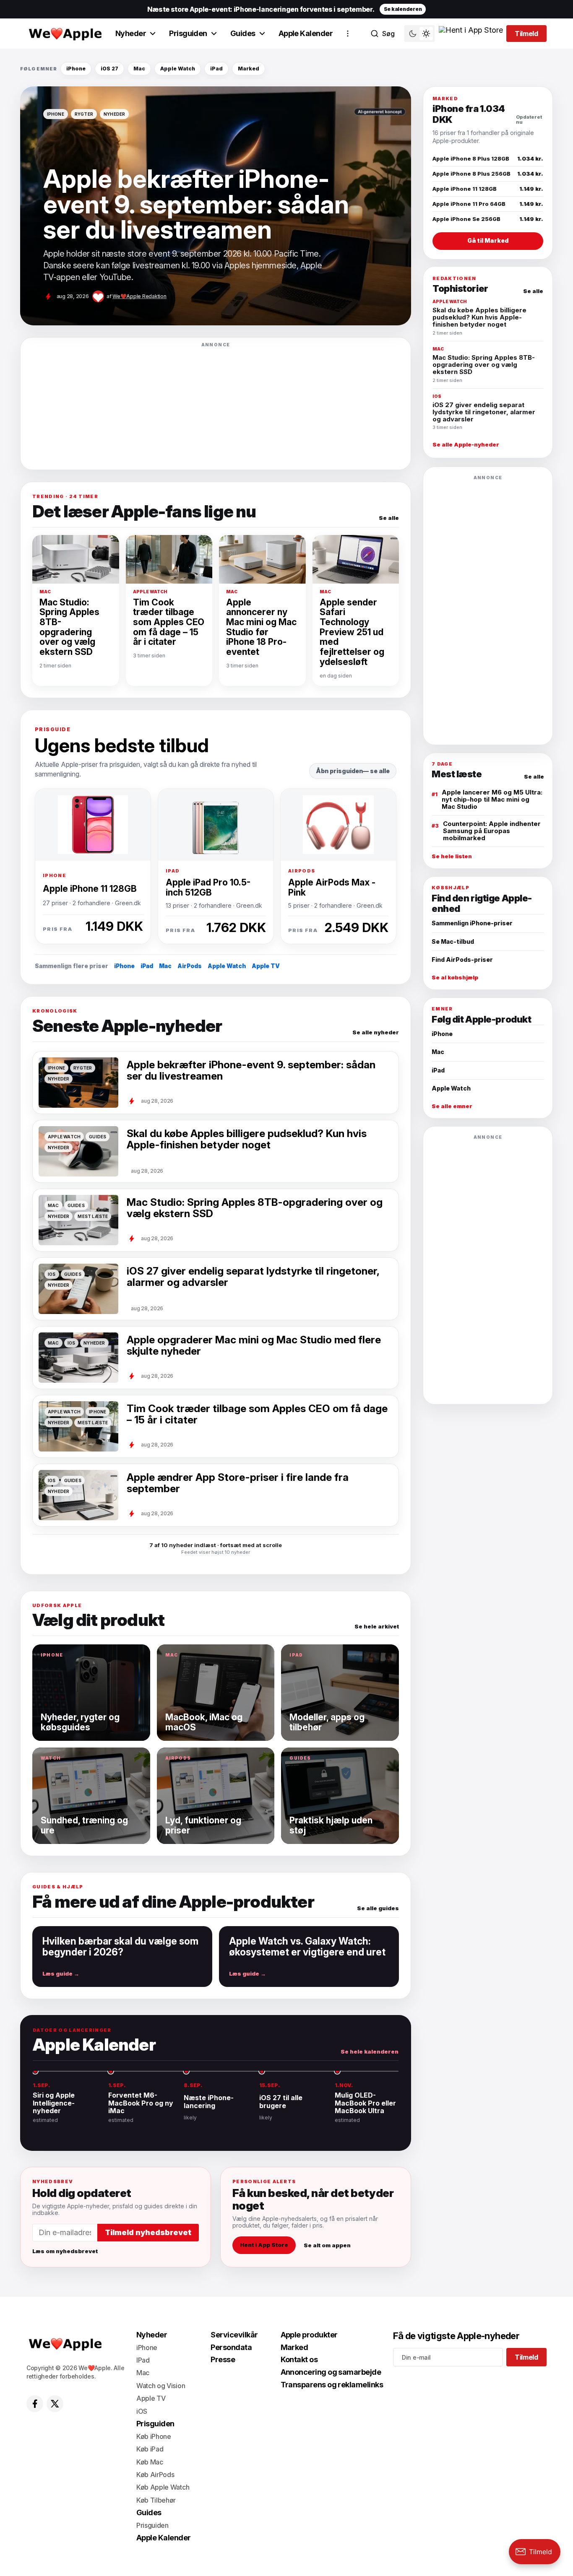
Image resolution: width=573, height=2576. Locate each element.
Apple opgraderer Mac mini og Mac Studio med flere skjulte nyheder (254, 1346)
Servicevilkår (234, 2335)
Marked (249, 69)
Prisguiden (188, 33)
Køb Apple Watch (163, 2487)
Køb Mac (150, 2462)
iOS (142, 2411)
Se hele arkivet (377, 1627)
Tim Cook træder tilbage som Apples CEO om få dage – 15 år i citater (169, 622)
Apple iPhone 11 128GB (90, 888)
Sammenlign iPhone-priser (472, 923)
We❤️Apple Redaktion (139, 296)
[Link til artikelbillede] (78, 1358)
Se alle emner (452, 1106)
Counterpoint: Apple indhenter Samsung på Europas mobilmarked (492, 831)
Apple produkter (309, 2335)
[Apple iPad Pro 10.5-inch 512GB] (216, 825)
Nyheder (131, 33)
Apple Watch (178, 69)
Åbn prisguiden (339, 771)
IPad (143, 2360)
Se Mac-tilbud (453, 941)
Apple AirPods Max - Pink (332, 887)
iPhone (76, 69)
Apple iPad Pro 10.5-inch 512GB (208, 887)
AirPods (190, 966)
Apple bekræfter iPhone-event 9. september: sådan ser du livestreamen (251, 1071)
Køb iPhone (154, 2436)
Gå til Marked (488, 240)
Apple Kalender (306, 33)
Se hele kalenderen (370, 2052)
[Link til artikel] (216, 206)
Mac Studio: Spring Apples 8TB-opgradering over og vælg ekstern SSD (69, 627)
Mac (139, 69)
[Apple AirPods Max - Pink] (338, 825)
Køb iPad (150, 2449)
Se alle (389, 518)
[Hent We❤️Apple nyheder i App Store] (471, 34)
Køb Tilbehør (156, 2500)
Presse (223, 2359)
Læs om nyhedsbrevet (65, 2251)
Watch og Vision (161, 2386)
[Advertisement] (216, 406)
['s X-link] (55, 2404)
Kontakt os (299, 2359)
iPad (216, 69)
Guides (243, 33)
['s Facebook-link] (35, 2404)
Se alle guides (378, 1908)
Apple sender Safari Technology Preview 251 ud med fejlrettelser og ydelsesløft (352, 632)
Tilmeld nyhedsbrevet (148, 2232)
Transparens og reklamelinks (332, 2385)
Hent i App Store (264, 2245)
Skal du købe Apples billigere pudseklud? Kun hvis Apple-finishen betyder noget (247, 1139)
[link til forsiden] (64, 34)
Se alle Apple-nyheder (466, 445)
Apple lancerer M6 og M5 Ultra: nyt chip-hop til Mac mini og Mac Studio (492, 799)
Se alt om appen (327, 2245)
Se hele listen (452, 856)
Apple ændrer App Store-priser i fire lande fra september (238, 1483)
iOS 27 (109, 69)
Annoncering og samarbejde (331, 2372)
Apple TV (266, 966)
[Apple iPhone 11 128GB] (93, 825)
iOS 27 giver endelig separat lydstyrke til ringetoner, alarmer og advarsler (253, 1277)
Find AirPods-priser (462, 960)
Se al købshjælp (455, 978)
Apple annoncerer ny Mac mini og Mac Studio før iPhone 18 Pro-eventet (261, 627)
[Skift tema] (419, 34)
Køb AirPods (155, 2475)
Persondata (231, 2347)
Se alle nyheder (376, 1032)
